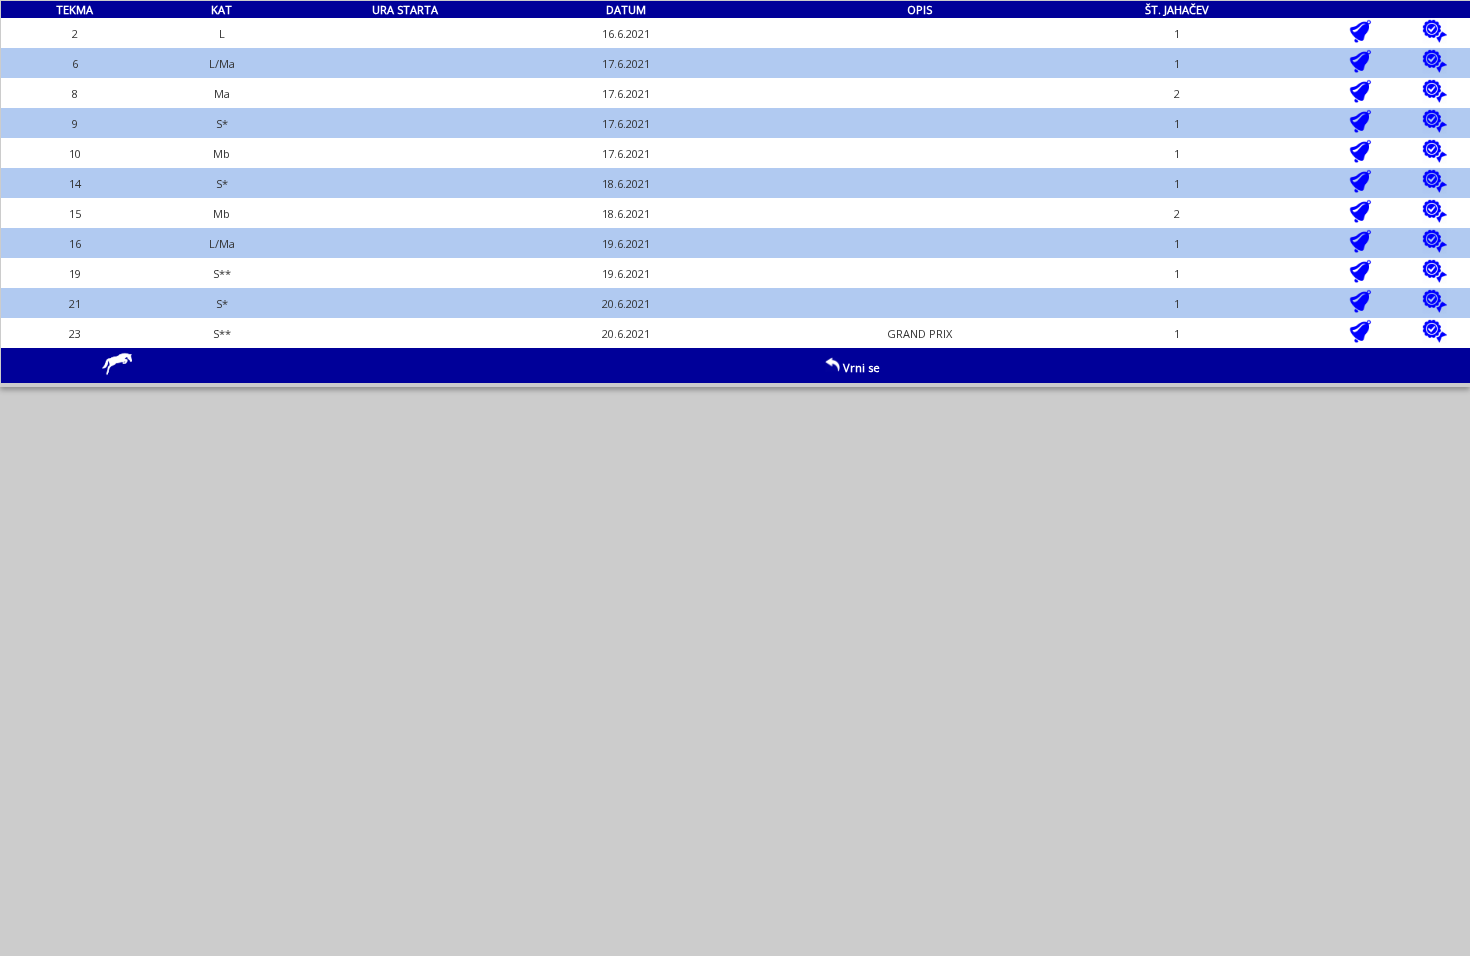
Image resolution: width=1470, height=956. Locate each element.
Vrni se (860, 367)
